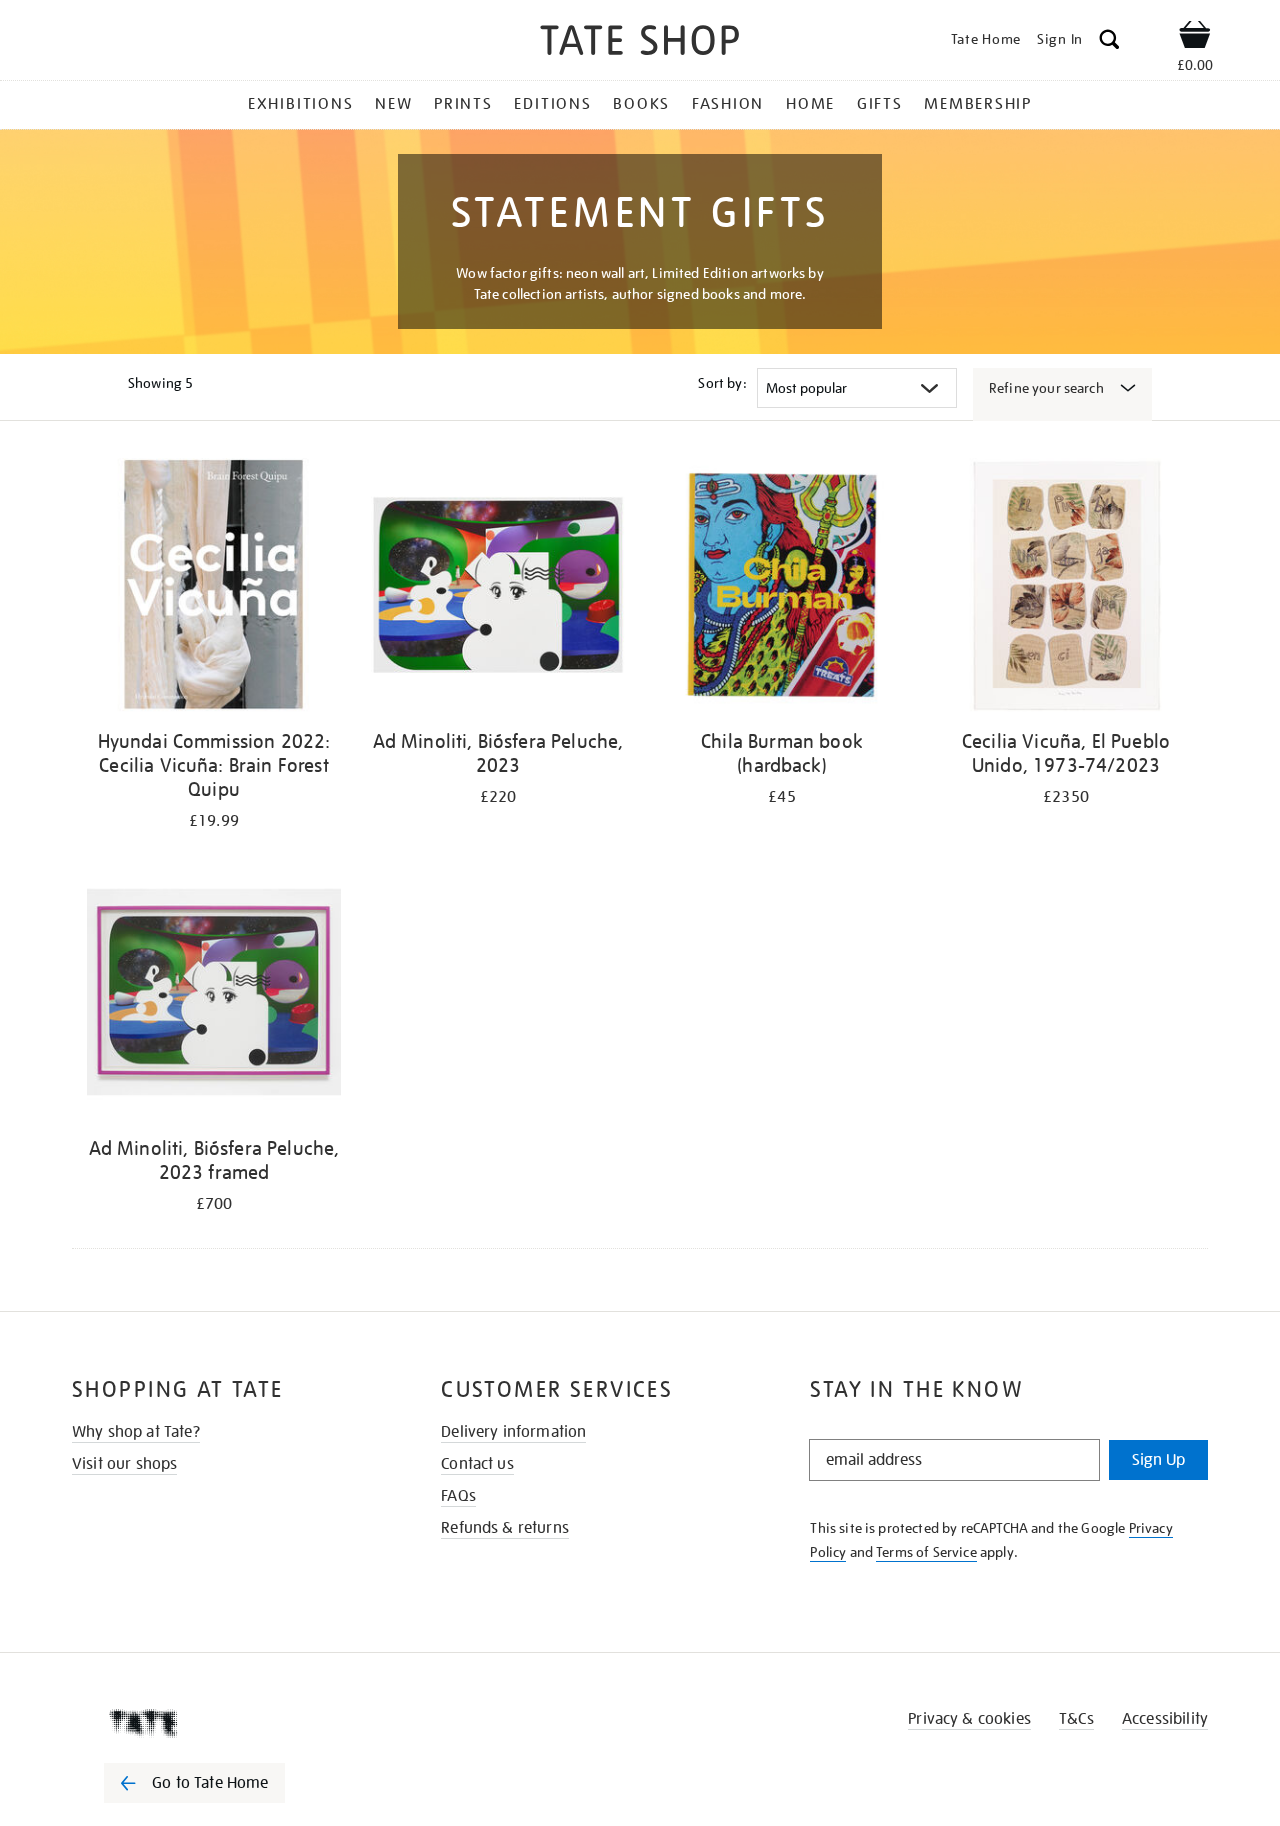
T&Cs (1076, 1719)
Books (641, 104)
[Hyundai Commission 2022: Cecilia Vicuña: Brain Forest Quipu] (214, 588)
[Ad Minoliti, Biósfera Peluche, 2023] (498, 588)
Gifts (880, 104)
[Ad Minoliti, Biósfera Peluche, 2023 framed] (214, 995)
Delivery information (513, 1432)
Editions (552, 104)
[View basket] (1195, 38)
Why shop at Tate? (136, 1432)
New (393, 104)
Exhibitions (300, 104)
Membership (978, 104)
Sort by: (722, 383)
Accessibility (1165, 1719)
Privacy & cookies (969, 1719)
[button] (1109, 42)
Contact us (477, 1464)
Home (810, 104)
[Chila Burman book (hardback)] (782, 588)
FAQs (458, 1496)
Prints (463, 104)
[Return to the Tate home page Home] (640, 43)
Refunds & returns (505, 1528)
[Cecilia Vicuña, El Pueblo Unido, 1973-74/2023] (1066, 588)
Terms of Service (926, 1552)
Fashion (728, 104)
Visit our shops (124, 1464)
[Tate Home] (230, 1723)
